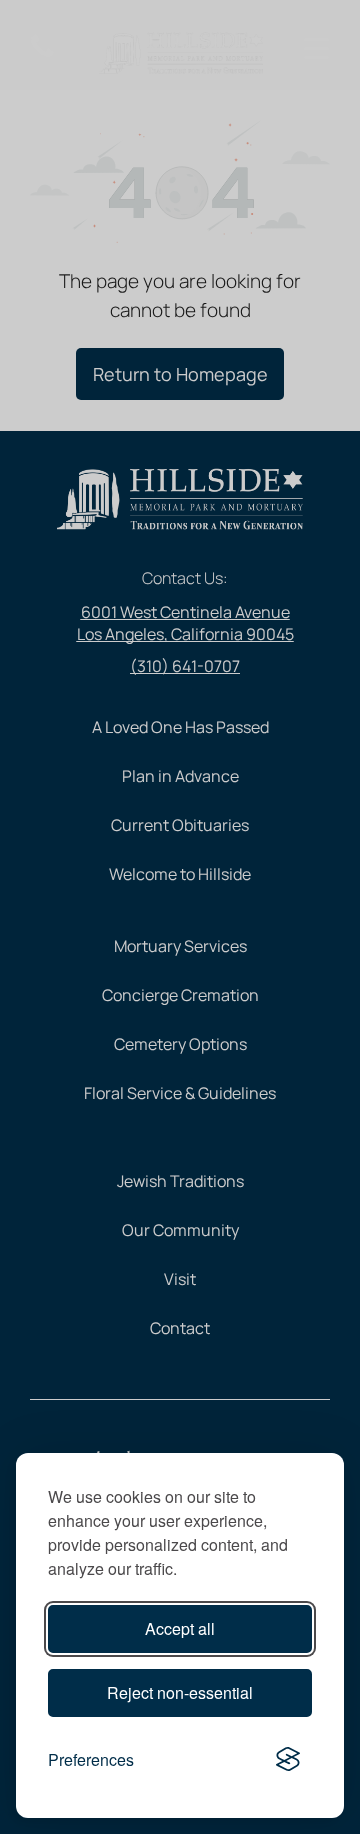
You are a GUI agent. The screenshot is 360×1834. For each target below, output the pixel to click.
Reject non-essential (180, 1692)
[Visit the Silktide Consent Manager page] (288, 1760)
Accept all (180, 1628)
